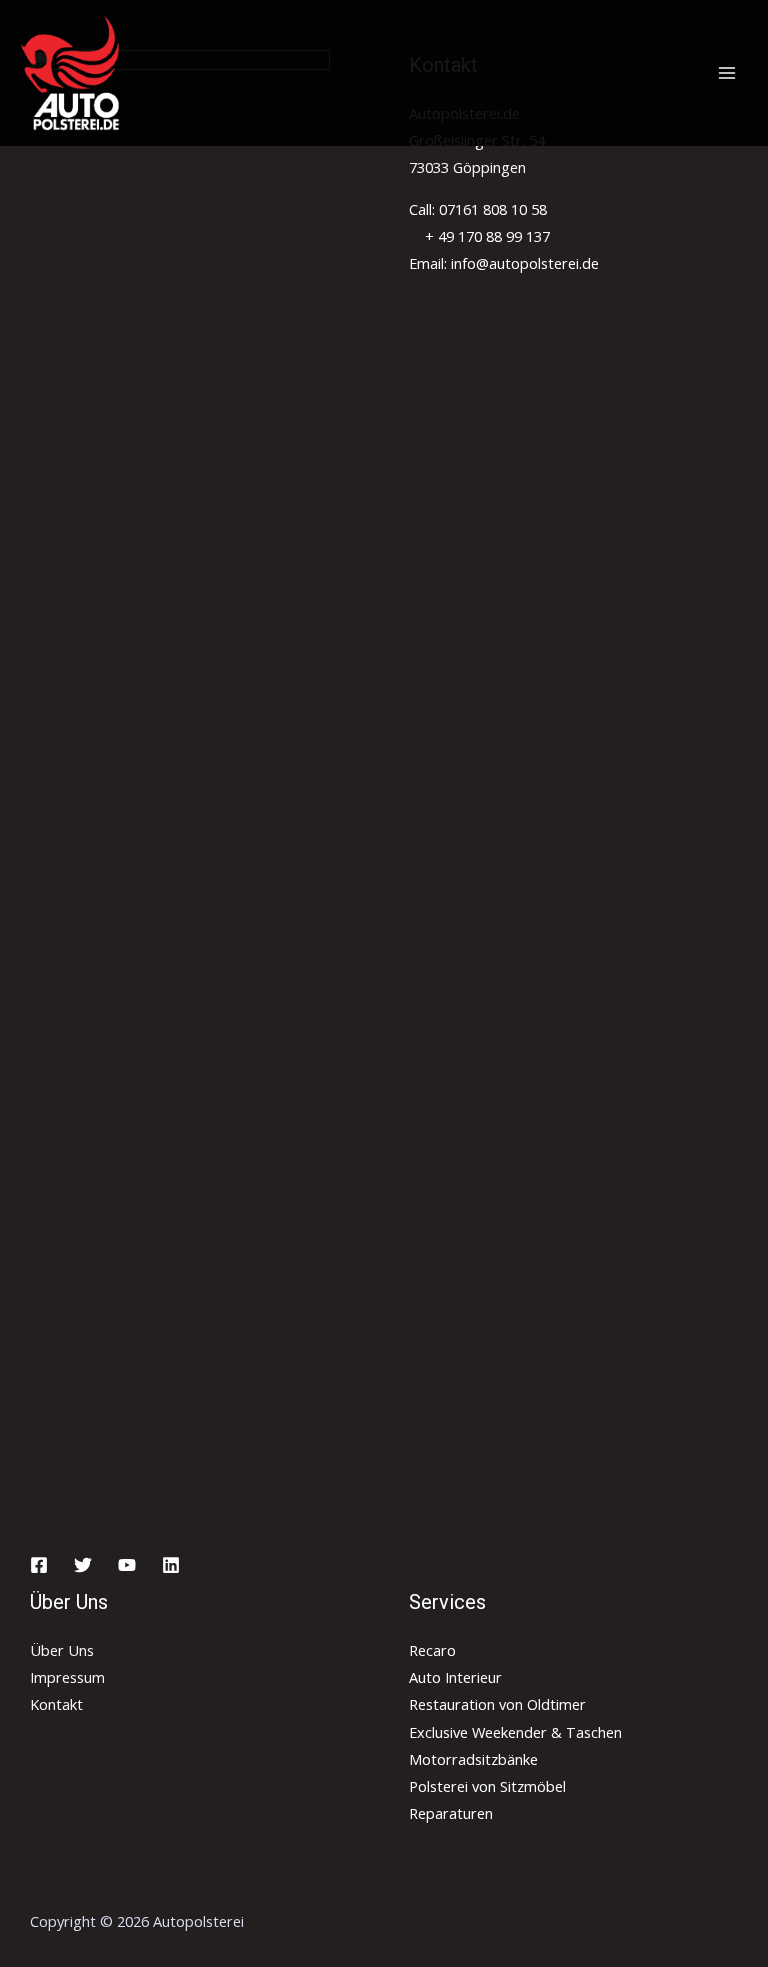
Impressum (67, 1677)
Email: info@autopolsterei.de (504, 263)
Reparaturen (451, 1813)
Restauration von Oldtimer (497, 1704)
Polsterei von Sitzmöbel (487, 1786)
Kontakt (56, 1704)
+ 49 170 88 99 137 (485, 236)
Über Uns (62, 1650)
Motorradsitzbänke (473, 1759)
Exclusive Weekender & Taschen (515, 1732)
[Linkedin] (171, 1565)
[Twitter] (83, 1565)
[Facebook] (39, 1565)
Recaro (432, 1650)
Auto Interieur (455, 1677)
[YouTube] (127, 1565)
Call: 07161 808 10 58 (478, 209)
